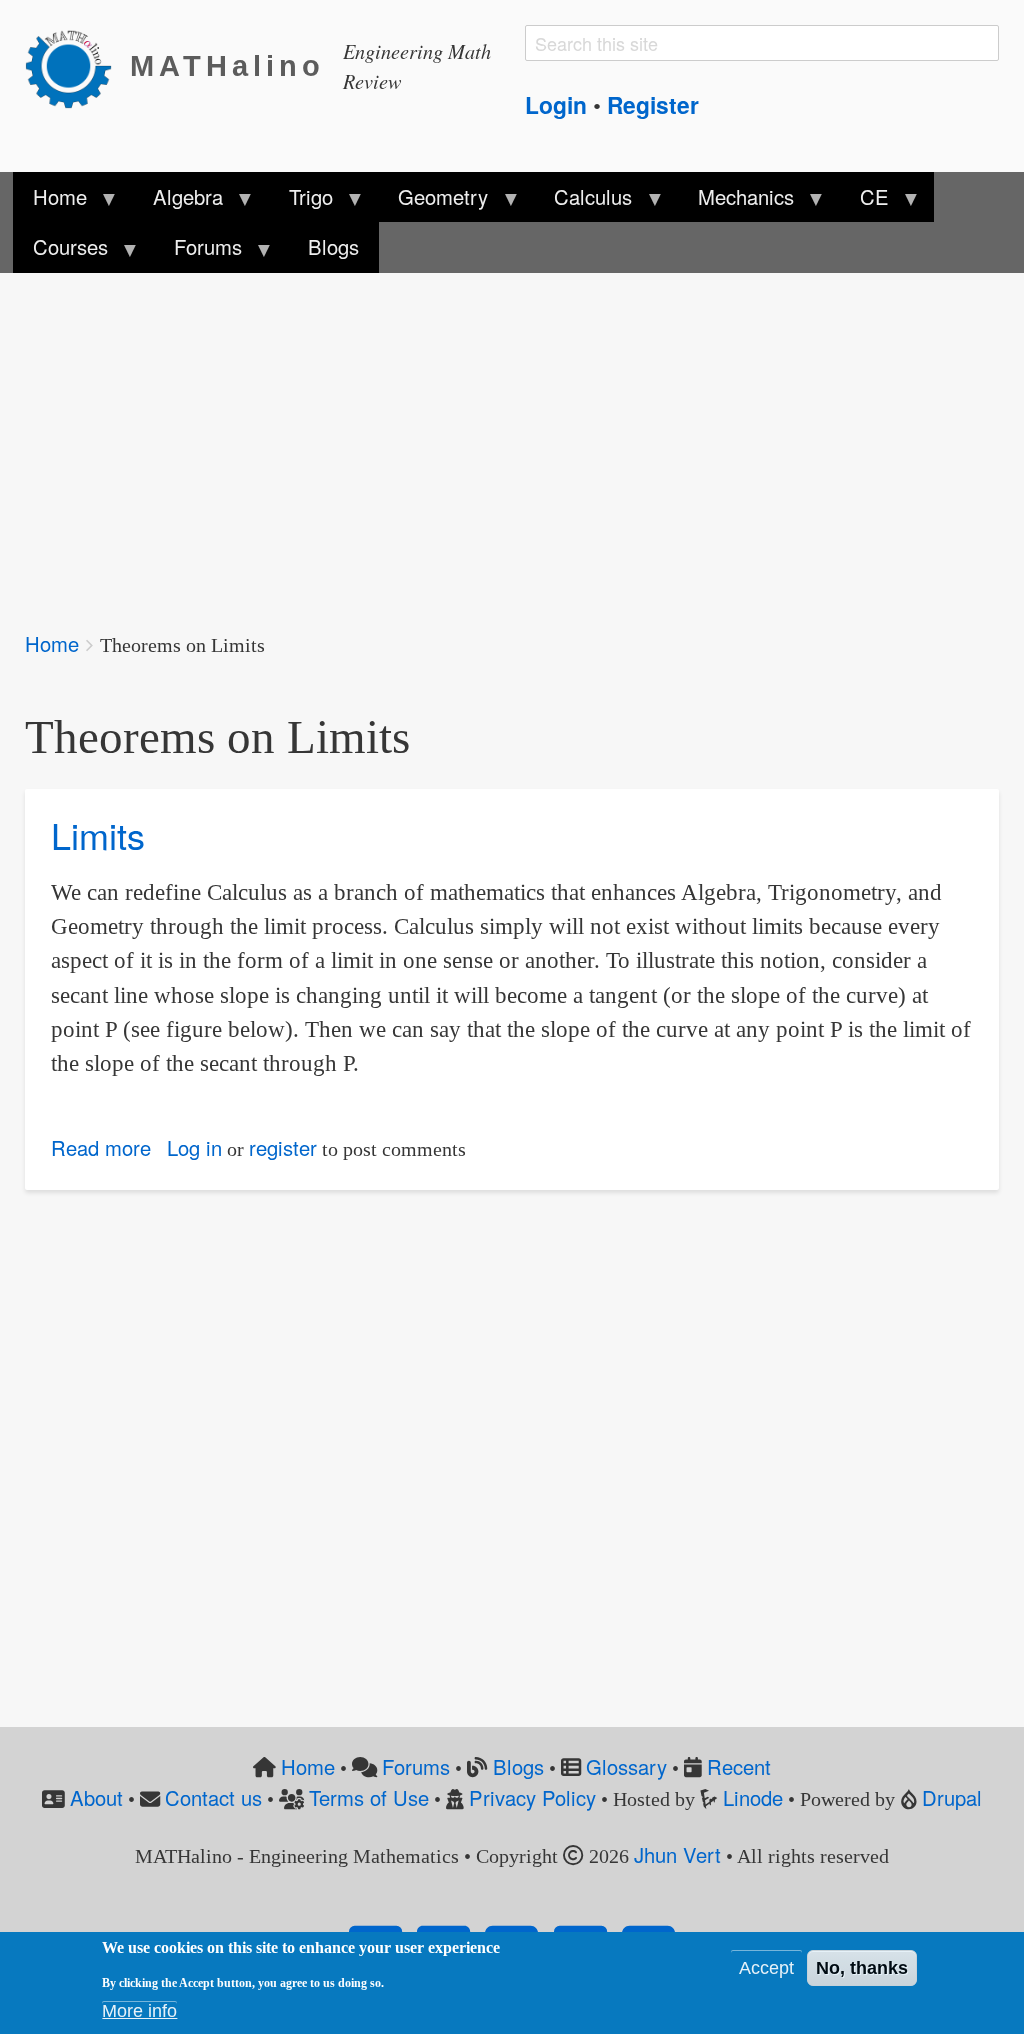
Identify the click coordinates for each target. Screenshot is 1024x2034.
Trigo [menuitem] (300, 202)
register (283, 1147)
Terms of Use (369, 1797)
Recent (739, 1766)
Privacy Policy (532, 1797)
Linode (753, 1797)
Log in (194, 1147)
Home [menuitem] (50, 202)
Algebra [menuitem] (177, 202)
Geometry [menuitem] (433, 202)
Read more (101, 1147)
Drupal (952, 1797)
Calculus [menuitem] (583, 202)
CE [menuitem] (864, 202)
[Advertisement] (511, 438)
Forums (416, 1766)
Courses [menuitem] (60, 252)
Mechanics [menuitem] (736, 202)
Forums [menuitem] (197, 252)
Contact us (213, 1797)
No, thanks (862, 1968)
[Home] (77, 66)
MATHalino (227, 66)
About (96, 1797)
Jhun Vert (677, 1854)
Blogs (518, 1766)
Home (52, 643)
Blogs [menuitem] (333, 246)
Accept (766, 1968)
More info (139, 2011)
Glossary (626, 1766)
